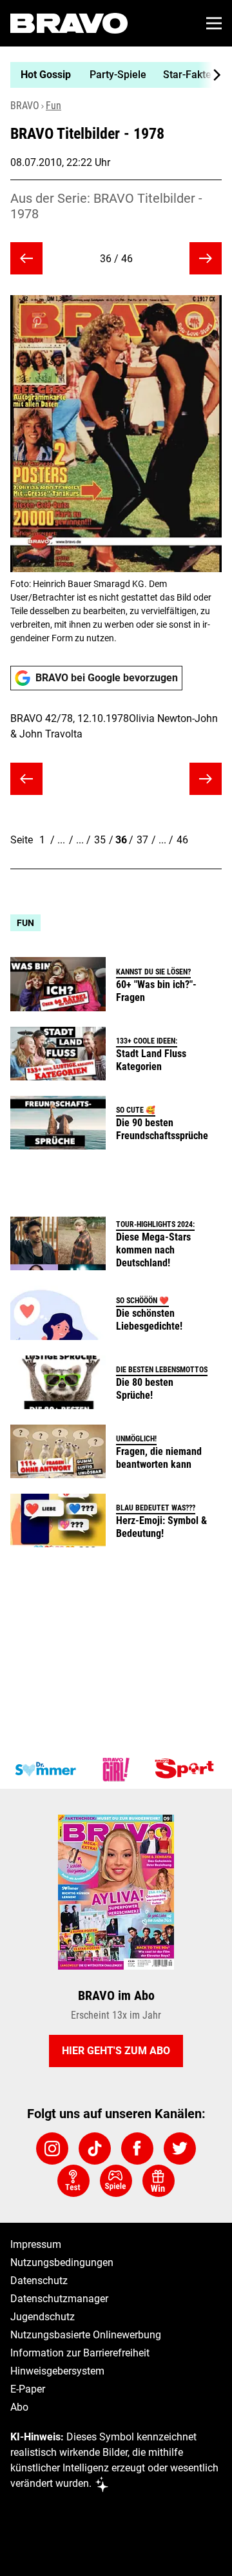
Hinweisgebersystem (57, 2371)
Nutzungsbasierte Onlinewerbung (86, 2335)
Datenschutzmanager (59, 2299)
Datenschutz (39, 2281)
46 (182, 840)
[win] (159, 2181)
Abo (19, 2407)
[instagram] (52, 2148)
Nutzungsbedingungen (62, 2262)
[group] (111, 75)
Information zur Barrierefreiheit (80, 2353)
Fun (53, 106)
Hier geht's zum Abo (116, 2051)
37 (142, 840)
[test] (73, 2181)
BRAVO (25, 106)
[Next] (210, 75)
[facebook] (137, 2148)
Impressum (36, 2244)
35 (100, 840)
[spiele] (116, 2181)
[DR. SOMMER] (45, 1769)
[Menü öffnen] (214, 23)
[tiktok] (95, 2148)
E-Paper (28, 2389)
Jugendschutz (43, 2317)
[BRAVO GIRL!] (116, 1769)
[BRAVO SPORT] (187, 1769)
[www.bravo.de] (69, 23)
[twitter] (180, 2148)
